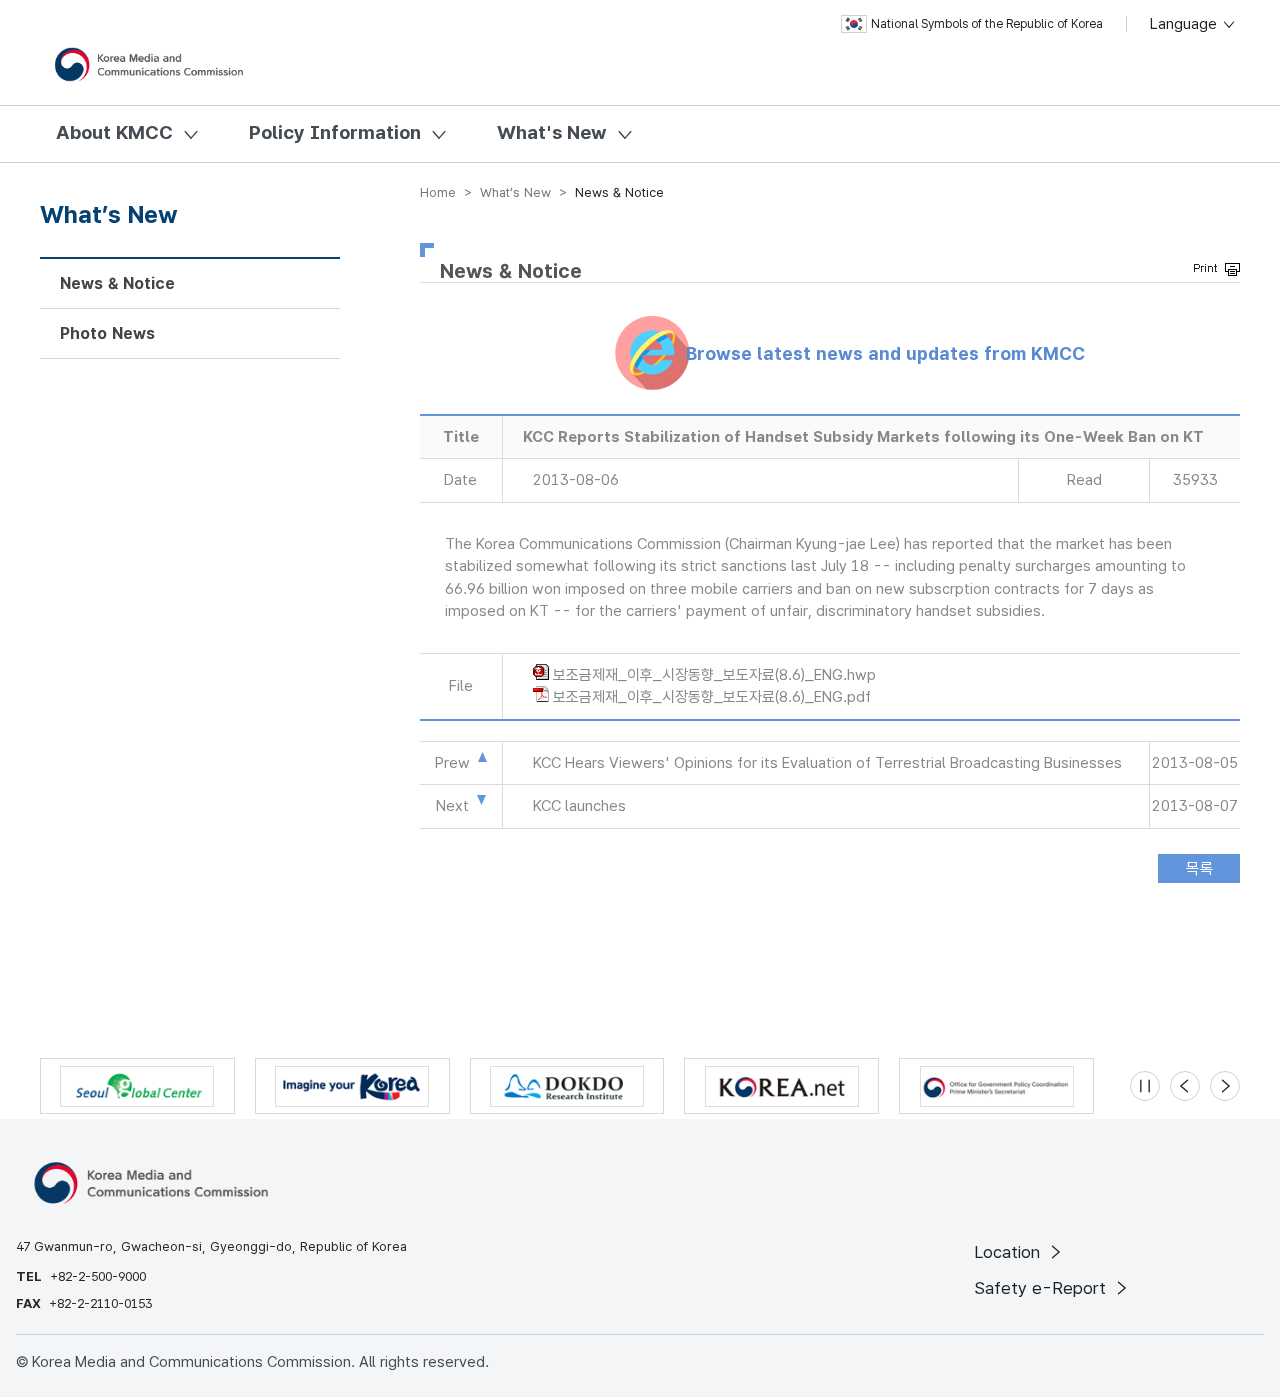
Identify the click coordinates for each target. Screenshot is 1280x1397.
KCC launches (579, 806)
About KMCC (114, 132)
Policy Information (335, 132)
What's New (552, 132)
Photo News (107, 333)
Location (1009, 1252)
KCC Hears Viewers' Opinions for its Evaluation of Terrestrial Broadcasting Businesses (827, 763)
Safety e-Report (1042, 1288)
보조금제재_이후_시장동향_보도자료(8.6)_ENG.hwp (714, 675)
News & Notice (117, 283)
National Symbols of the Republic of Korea (987, 24)
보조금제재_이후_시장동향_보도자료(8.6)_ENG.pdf (712, 697)
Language (1185, 24)
